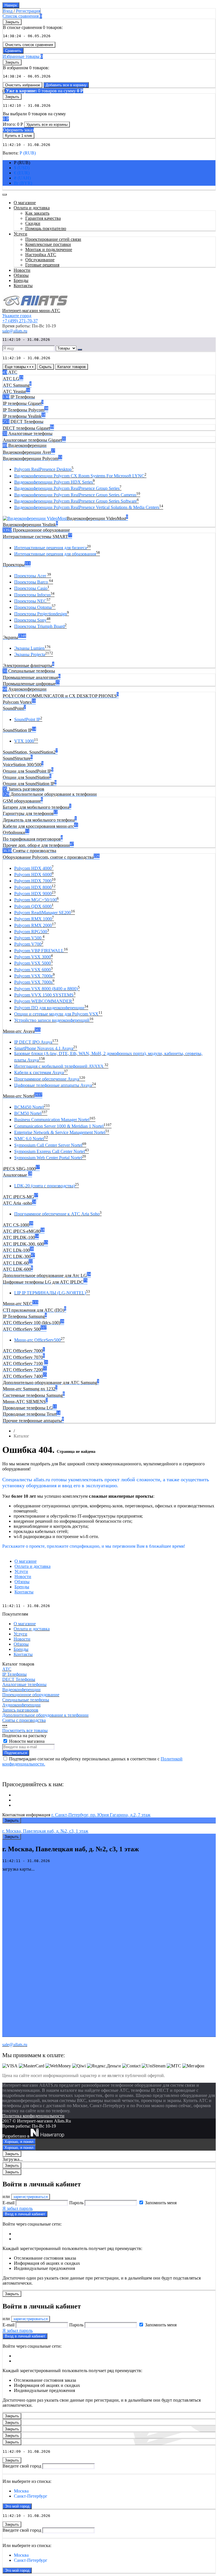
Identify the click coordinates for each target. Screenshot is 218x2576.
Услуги (21, 1571)
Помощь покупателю (46, 228)
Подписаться (16, 1753)
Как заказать (37, 213)
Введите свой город (22, 2466)
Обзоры (22, 1582)
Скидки (33, 223)
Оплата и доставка (33, 1566)
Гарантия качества (43, 218)
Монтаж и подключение (49, 249)
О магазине (26, 1561)
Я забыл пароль (18, 2208)
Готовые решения (42, 265)
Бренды (22, 1587)
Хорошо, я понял (19, 2142)
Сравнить (13, 51)
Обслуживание (40, 260)
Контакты (24, 1592)
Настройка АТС (41, 255)
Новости (23, 1577)
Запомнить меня (161, 2203)
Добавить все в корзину (66, 85)
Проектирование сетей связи (53, 239)
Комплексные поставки (48, 244)
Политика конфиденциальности (33, 2116)
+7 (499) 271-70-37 (20, 321)
